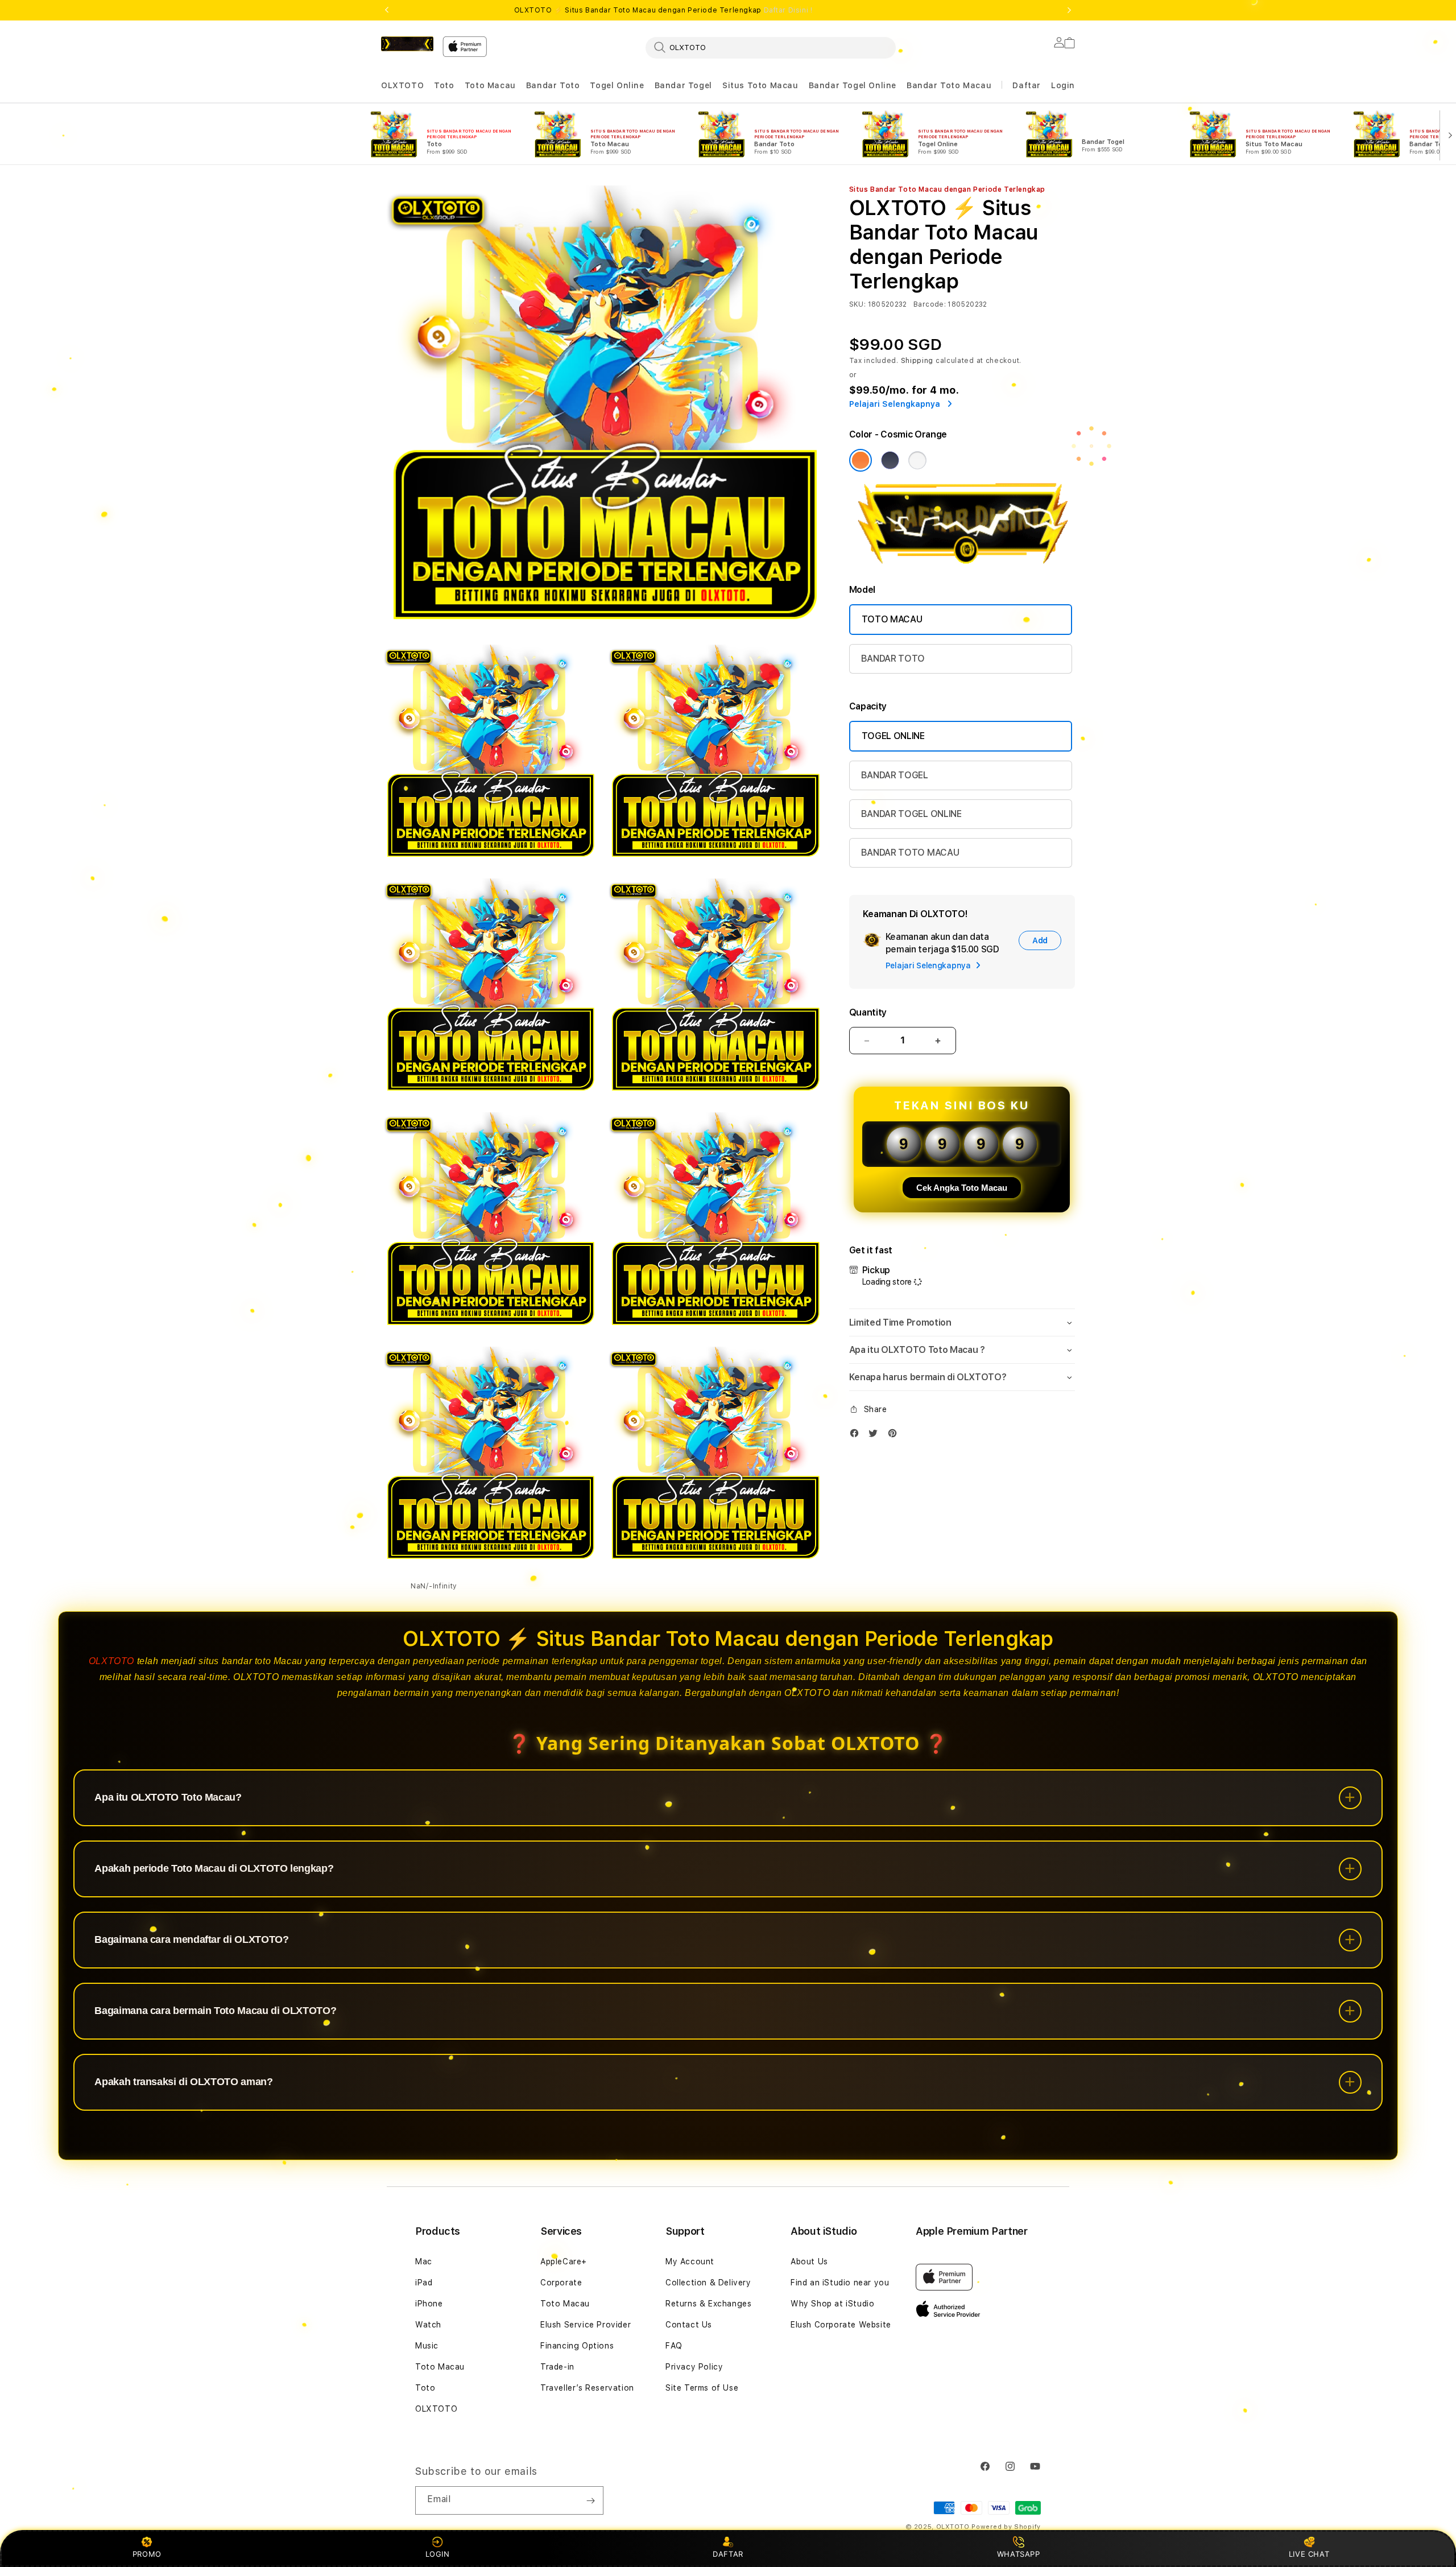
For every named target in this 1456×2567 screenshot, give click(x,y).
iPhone (429, 2304)
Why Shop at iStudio (832, 2304)
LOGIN (438, 2554)
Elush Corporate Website (841, 2325)
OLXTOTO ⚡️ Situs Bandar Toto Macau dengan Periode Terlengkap (663, 10)
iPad (424, 2283)
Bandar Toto (553, 85)
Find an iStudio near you (840, 2283)
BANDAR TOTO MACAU (910, 853)
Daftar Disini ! (788, 10)
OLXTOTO (402, 85)
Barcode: (930, 304)
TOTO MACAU (892, 619)
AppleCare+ (564, 2261)
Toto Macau (490, 85)
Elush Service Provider (586, 2325)
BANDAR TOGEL (895, 775)
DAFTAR (728, 2554)
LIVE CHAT (1309, 2554)
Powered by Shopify (1006, 2527)
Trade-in (557, 2367)
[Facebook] (857, 1436)
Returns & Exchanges (708, 2304)
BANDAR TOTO (893, 659)
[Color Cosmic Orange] (861, 460)
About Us (809, 2261)
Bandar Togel (683, 85)
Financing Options (577, 2346)
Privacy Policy (694, 2367)
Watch (428, 2325)
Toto (444, 85)
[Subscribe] (590, 2500)
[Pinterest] (895, 1436)
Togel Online (617, 85)
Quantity (868, 1012)
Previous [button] (387, 10)
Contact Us (689, 2325)
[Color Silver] (917, 460)
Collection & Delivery (708, 2283)
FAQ (674, 2346)
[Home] (407, 44)
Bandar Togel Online (853, 85)
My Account (690, 2261)
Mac (424, 2261)
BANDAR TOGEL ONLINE (911, 814)
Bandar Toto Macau (949, 85)
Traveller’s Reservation (587, 2388)
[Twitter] (876, 1436)
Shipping (917, 361)
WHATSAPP (1018, 2554)
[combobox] (771, 47)
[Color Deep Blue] (890, 460)
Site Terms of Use (702, 2388)
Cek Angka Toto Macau (962, 1188)
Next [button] (1069, 10)
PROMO (147, 2554)
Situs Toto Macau (760, 85)
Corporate (561, 2283)
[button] (402, 86)
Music (427, 2346)
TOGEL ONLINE (893, 736)
